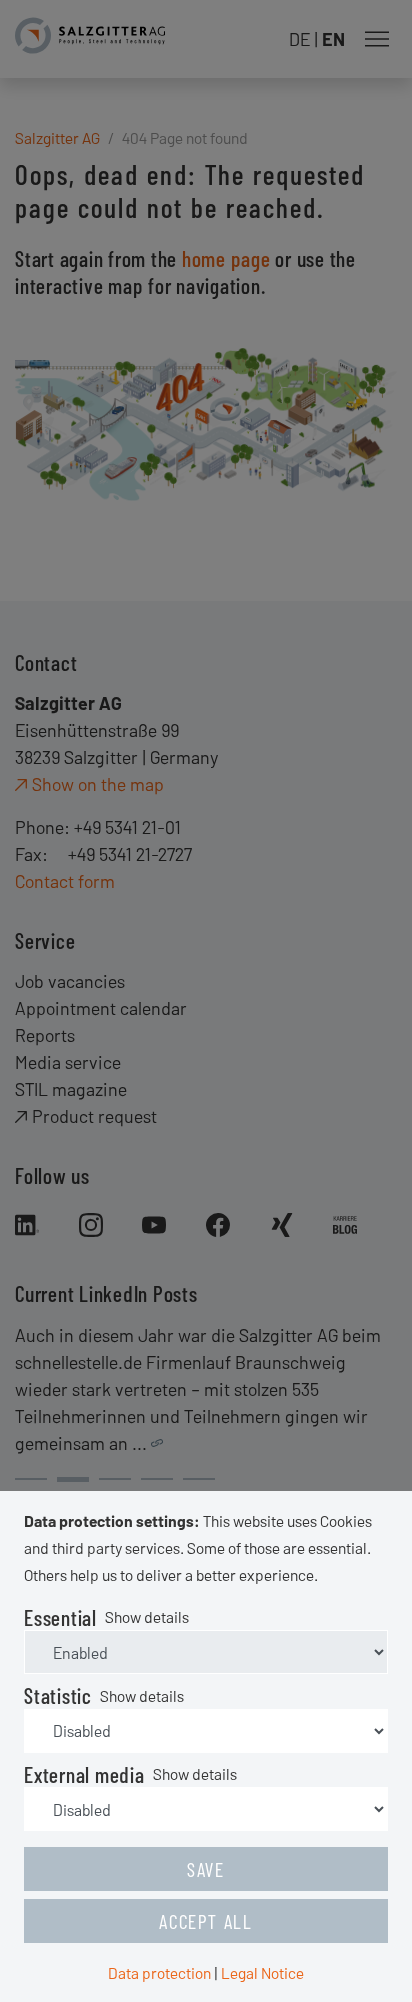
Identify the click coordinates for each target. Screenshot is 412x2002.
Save (206, 1869)
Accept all (206, 1921)
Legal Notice (262, 1972)
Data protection (159, 1972)
